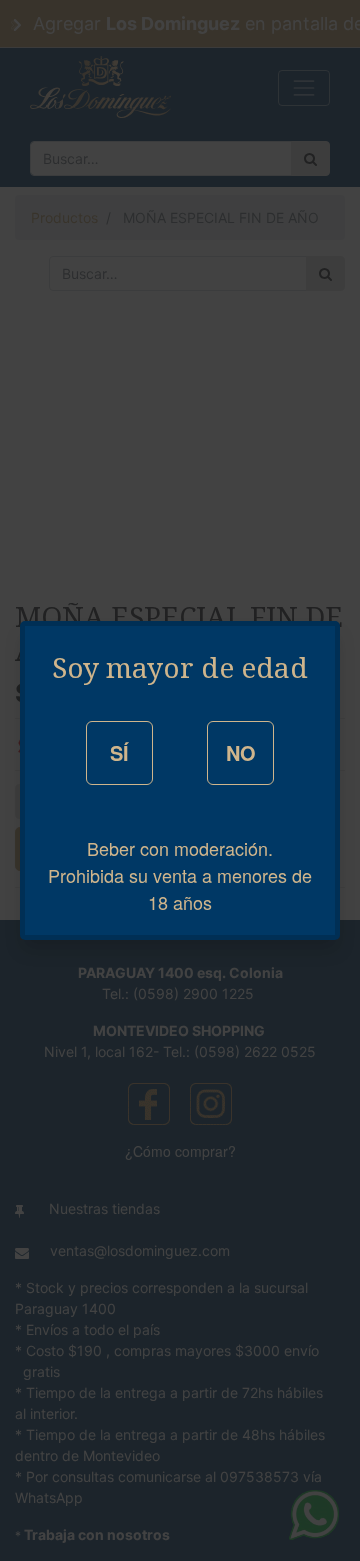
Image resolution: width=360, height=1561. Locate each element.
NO (241, 752)
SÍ (119, 752)
